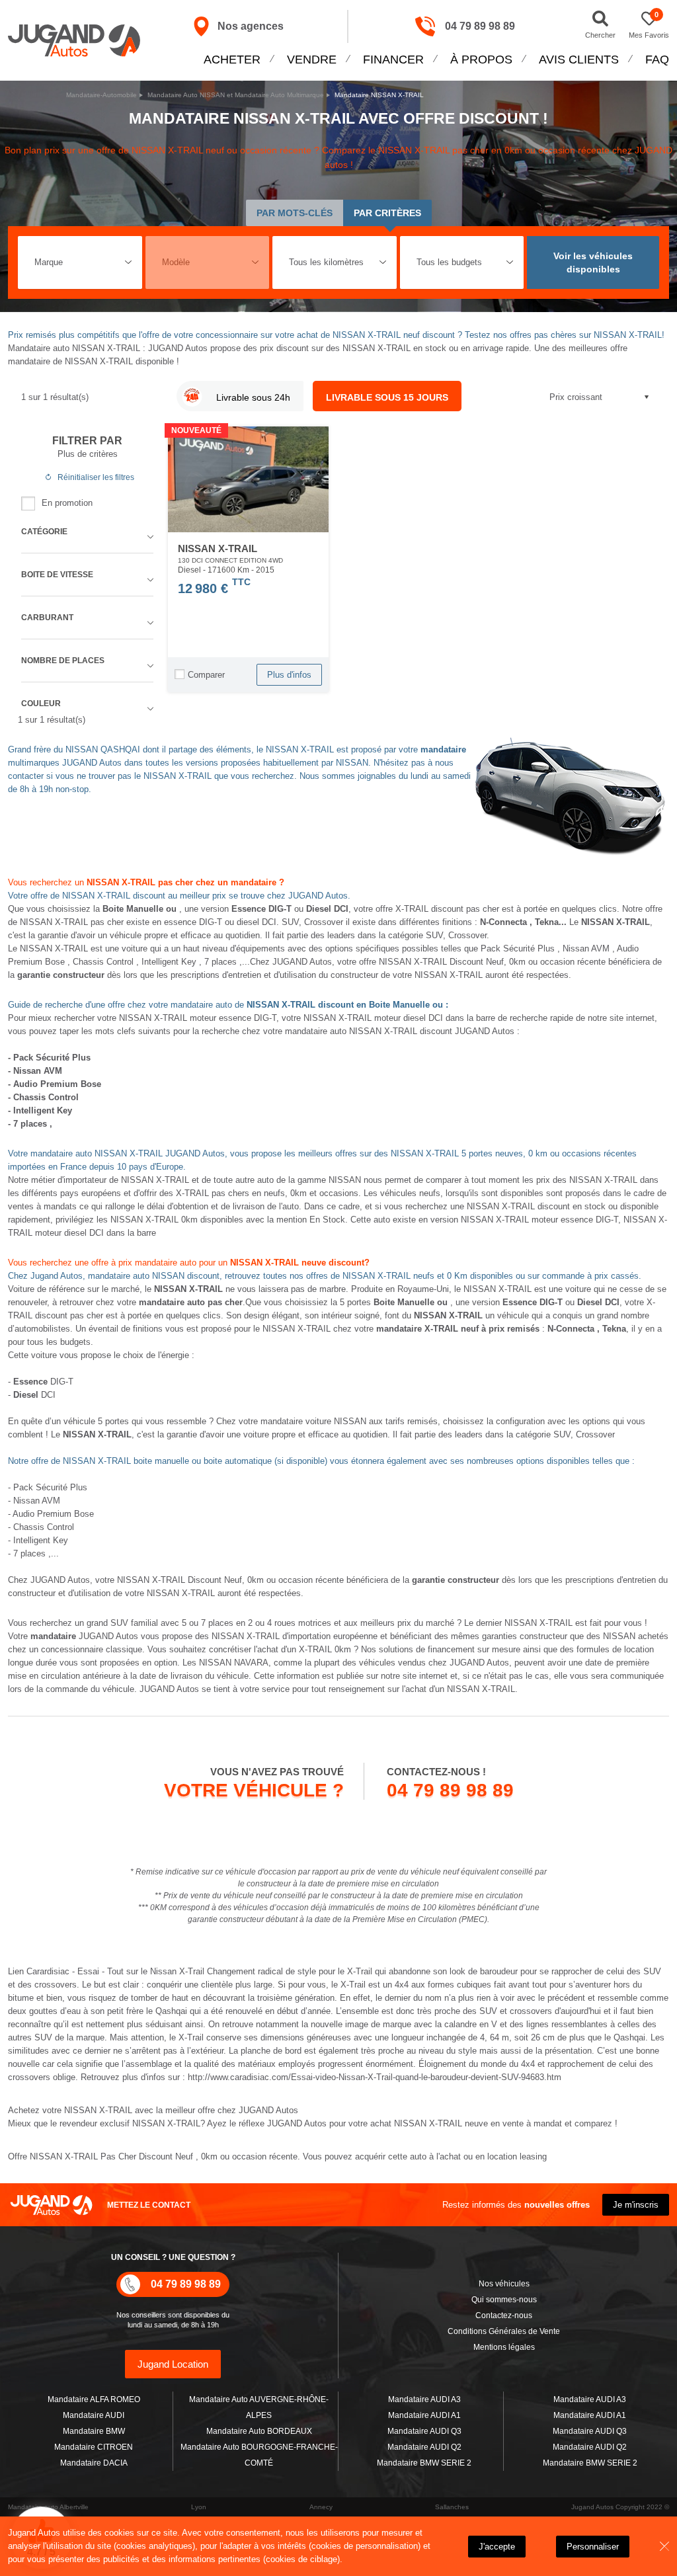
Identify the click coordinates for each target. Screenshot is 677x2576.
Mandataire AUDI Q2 (424, 2447)
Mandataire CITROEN (94, 2447)
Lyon (199, 2507)
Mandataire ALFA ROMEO (94, 2399)
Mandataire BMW (94, 2431)
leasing (533, 2156)
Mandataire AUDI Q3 (424, 2431)
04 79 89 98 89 (480, 26)
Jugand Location (173, 2364)
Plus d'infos (289, 675)
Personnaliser (593, 2547)
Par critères (387, 213)
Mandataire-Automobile (101, 95)
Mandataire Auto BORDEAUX (259, 2431)
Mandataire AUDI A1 (424, 2415)
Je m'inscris (636, 2205)
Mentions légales (504, 2347)
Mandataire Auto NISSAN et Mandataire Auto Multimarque (236, 95)
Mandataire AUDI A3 (424, 2399)
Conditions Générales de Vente (504, 2331)
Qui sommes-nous (504, 2300)
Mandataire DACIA (94, 2463)
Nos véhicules (504, 2284)
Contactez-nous (504, 2315)
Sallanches (452, 2507)
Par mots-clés (295, 213)
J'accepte (497, 2547)
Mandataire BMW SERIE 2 (424, 2463)
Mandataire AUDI (94, 2415)
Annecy (321, 2507)
